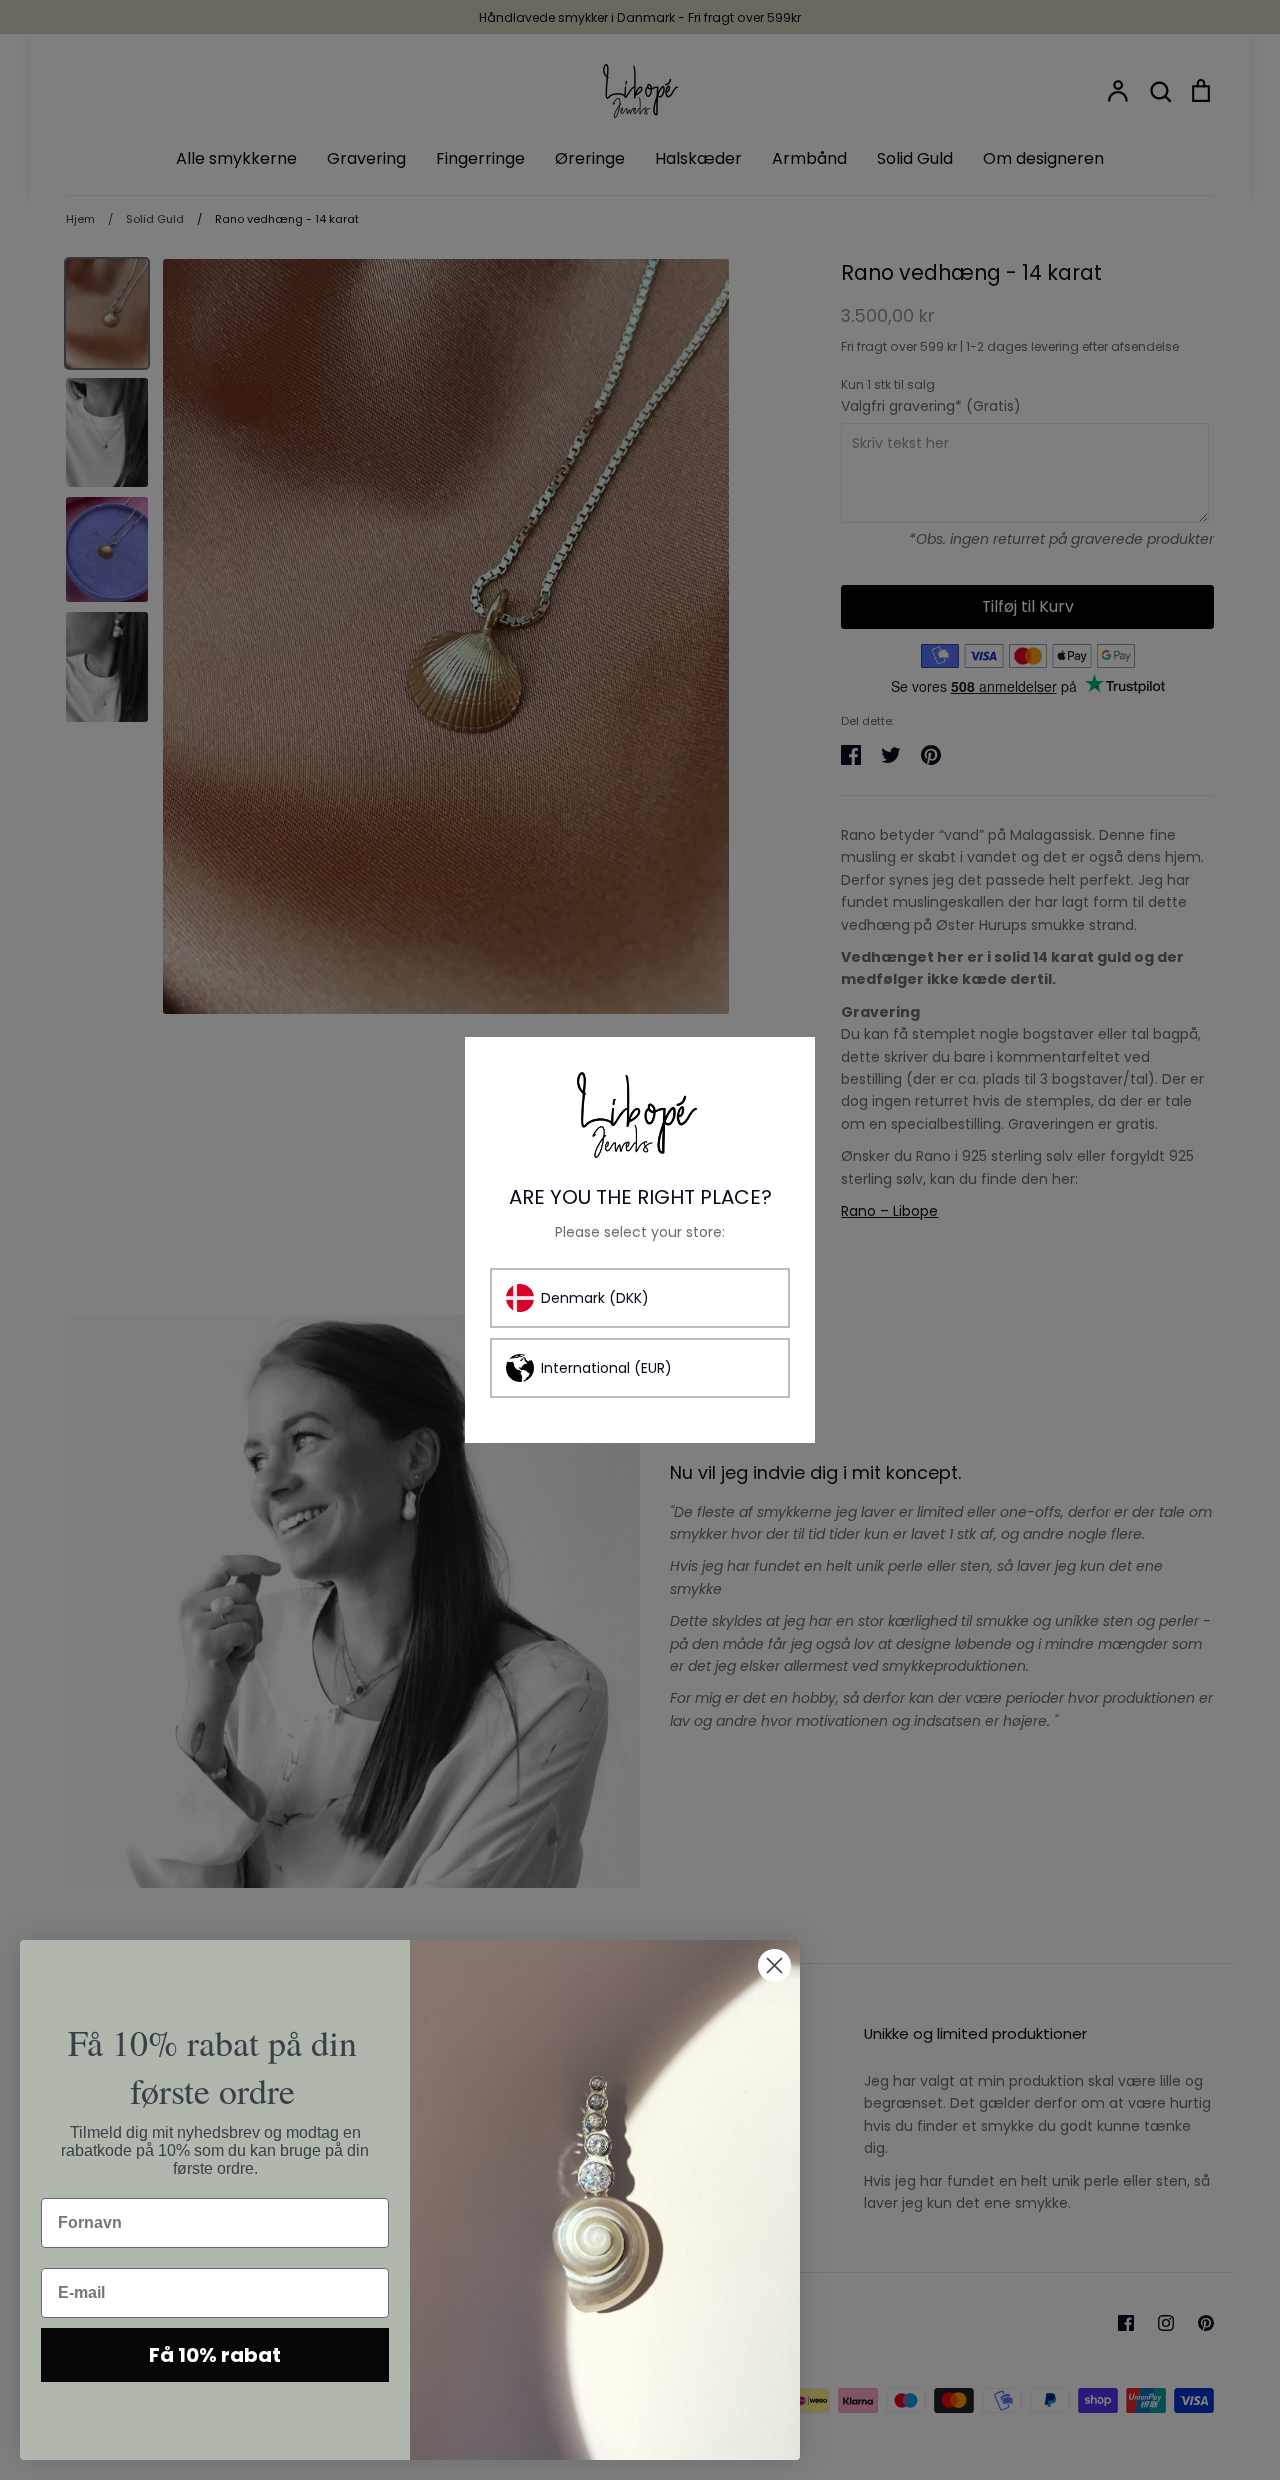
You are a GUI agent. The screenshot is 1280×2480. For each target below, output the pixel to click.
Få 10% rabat (215, 2355)
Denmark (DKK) (595, 1298)
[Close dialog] (774, 1965)
